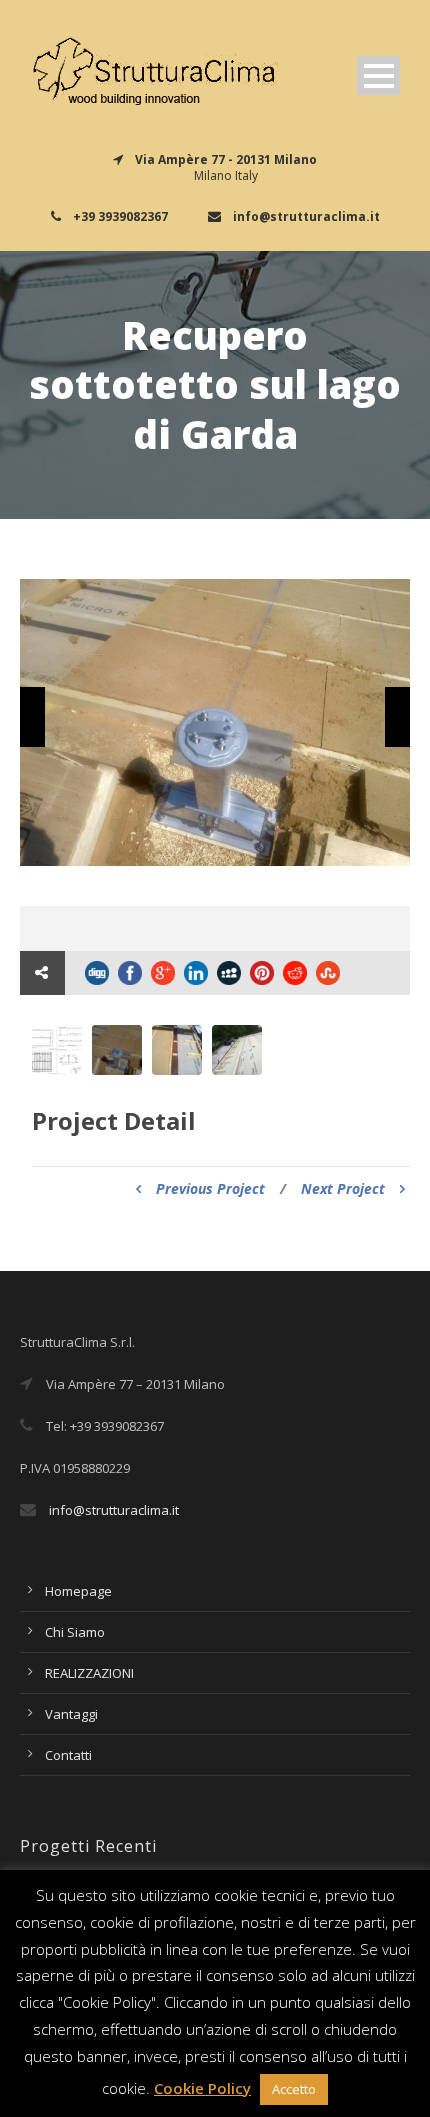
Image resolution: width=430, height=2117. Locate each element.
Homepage (78, 1591)
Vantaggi (71, 1714)
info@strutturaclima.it (114, 1510)
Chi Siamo (75, 1632)
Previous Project (210, 1188)
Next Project (343, 1188)
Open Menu (378, 75)
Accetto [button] (294, 2089)
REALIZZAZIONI (89, 1673)
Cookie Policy (202, 2088)
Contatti (68, 1755)
